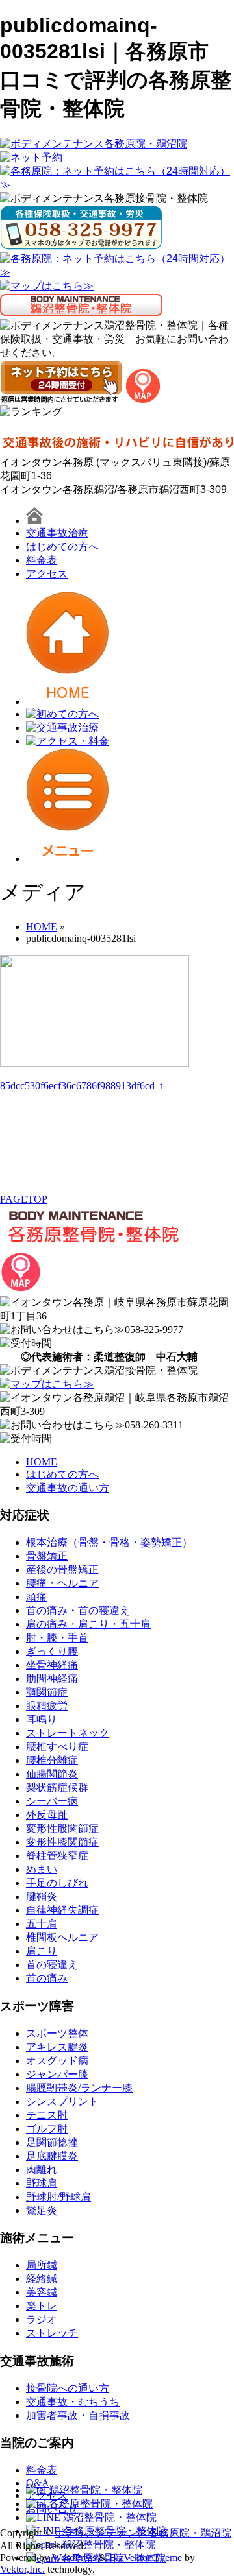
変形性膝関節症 (62, 1842)
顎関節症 (47, 1692)
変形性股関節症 (62, 1828)
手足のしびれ (57, 1883)
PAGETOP (24, 1199)
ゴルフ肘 (47, 2129)
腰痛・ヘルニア (62, 1583)
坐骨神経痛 (52, 1665)
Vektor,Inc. (22, 2569)
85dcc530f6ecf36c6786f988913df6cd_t (81, 1086)
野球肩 (42, 2183)
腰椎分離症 (52, 1760)
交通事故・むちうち (73, 2402)
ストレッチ (52, 2333)
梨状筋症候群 (57, 1788)
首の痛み (47, 1978)
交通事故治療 (57, 533)
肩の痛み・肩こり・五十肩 (88, 1624)
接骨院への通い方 (68, 2388)
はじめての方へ (62, 547)
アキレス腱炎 (57, 2047)
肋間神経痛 (52, 1679)
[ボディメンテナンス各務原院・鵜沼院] (94, 144)
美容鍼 (42, 2292)
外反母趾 (47, 1815)
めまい (42, 1869)
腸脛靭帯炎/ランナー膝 (79, 2088)
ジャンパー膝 (57, 2074)
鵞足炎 (42, 2210)
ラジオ (42, 2319)
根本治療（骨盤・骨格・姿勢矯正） (109, 1542)
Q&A (38, 2483)
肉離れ (42, 2170)
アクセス (47, 574)
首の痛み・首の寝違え (78, 1610)
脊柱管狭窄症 (57, 1856)
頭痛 (36, 1597)
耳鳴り (42, 1719)
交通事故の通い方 (68, 1488)
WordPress (74, 2558)
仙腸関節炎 (52, 1774)
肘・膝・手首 (57, 1638)
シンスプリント (62, 2101)
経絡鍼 (42, 2279)
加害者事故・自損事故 (78, 2415)
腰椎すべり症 (57, 1747)
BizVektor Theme (146, 2558)
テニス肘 (47, 2115)
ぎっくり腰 (52, 1651)
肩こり (42, 1951)
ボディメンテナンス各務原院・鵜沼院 (143, 2533)
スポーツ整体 (57, 2033)
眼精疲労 (47, 1706)
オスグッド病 (57, 2061)
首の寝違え (52, 1965)
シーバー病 (52, 1801)
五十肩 (42, 1924)
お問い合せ (52, 2509)
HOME (42, 1462)
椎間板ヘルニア (62, 1937)
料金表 (42, 560)
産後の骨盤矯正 (62, 1570)
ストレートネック (68, 1733)
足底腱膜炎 (52, 2156)
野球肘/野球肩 (58, 2197)
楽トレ (42, 2306)
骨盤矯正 (47, 1556)
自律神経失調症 (62, 1910)
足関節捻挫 (52, 2142)
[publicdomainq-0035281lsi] (95, 1064)
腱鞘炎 (42, 1896)
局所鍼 (42, 2265)
